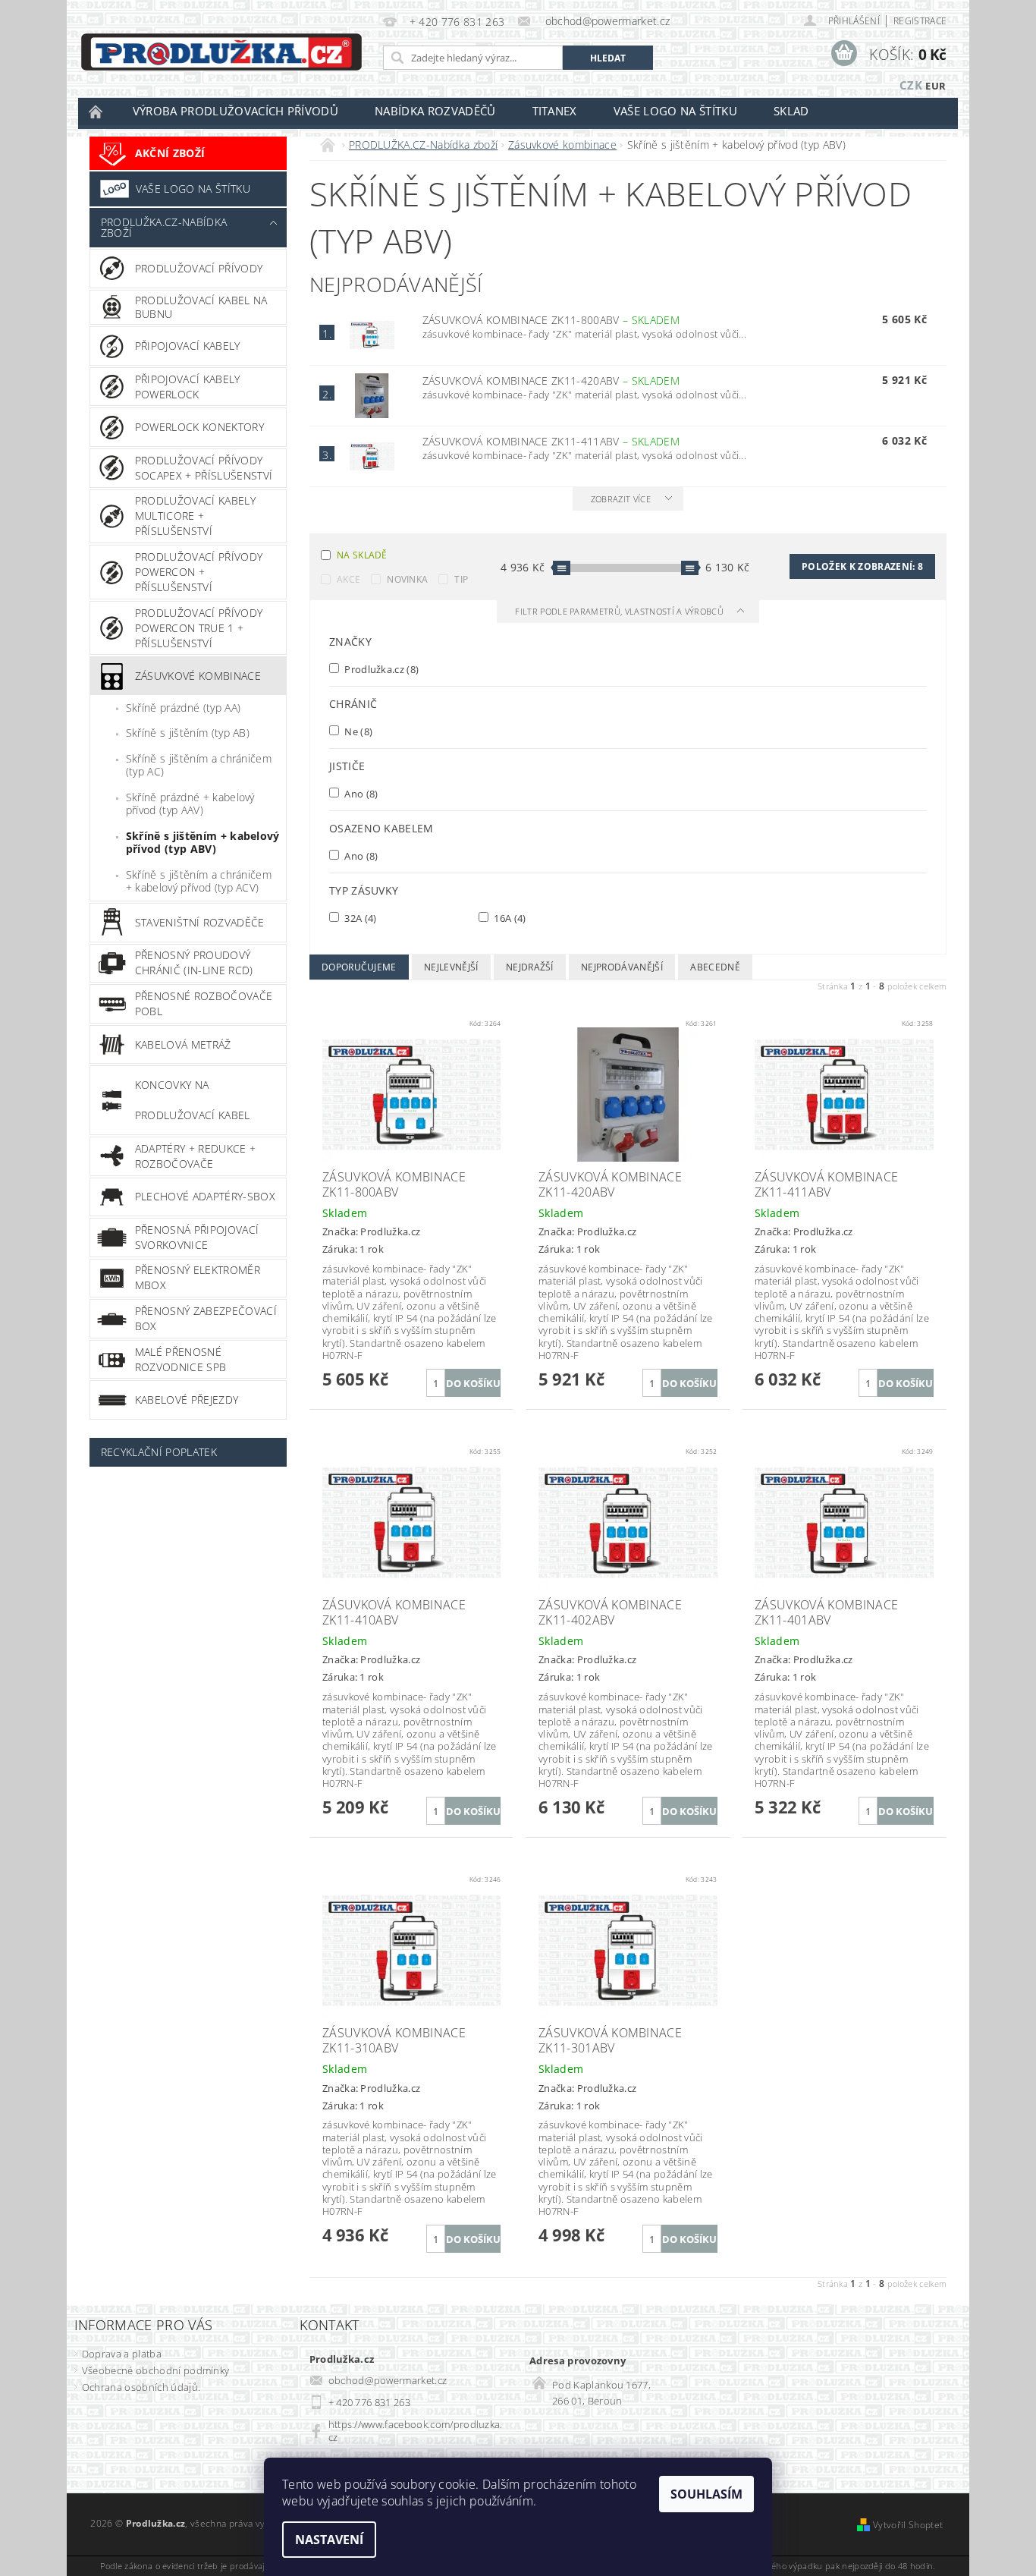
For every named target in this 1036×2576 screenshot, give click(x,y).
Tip (461, 579)
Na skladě (362, 555)
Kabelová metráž (183, 1044)
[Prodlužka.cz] (221, 52)
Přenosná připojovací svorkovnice (197, 1237)
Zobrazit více (621, 499)
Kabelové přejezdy (187, 1400)
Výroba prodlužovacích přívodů (235, 111)
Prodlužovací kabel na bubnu (201, 307)
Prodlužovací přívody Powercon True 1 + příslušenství (199, 628)
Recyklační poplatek (159, 1452)
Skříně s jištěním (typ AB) (188, 733)
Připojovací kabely (188, 346)
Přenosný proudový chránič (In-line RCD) (194, 962)
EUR (936, 86)
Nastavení (329, 2540)
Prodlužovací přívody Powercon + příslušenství (199, 572)
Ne (357, 731)
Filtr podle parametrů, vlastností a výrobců (620, 611)
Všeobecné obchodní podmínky (156, 2370)
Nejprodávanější (622, 967)
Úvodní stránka (96, 111)
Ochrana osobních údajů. (141, 2387)
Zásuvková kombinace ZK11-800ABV (551, 320)
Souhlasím (706, 2494)
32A (359, 918)
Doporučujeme (359, 967)
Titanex (555, 111)
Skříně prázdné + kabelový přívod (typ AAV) (190, 804)
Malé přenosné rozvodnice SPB (181, 1359)
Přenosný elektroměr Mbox (198, 1277)
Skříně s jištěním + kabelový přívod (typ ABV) (203, 843)
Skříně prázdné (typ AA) (183, 708)
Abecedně (715, 967)
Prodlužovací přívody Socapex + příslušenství (204, 468)
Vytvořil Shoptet (908, 2525)
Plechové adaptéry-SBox (205, 1196)
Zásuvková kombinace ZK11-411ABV (551, 441)
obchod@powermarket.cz (388, 2380)
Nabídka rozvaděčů (435, 111)
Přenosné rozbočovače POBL (204, 1003)
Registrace (920, 21)
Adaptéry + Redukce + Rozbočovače (195, 1156)
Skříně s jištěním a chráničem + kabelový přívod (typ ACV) (199, 881)
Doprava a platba (122, 2354)
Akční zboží (170, 153)
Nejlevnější (451, 967)
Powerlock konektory (199, 427)
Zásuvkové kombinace (198, 676)
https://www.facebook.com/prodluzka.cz (416, 2431)
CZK (911, 85)
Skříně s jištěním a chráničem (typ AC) (199, 765)
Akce (348, 579)
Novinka (407, 579)
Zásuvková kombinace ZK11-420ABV (551, 381)
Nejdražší (530, 967)
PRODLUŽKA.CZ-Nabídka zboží (164, 227)
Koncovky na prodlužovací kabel (193, 1100)
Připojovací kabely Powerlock (188, 387)
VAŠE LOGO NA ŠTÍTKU (193, 189)
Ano (360, 793)
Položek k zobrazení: (862, 566)
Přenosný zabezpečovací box (206, 1318)
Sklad (791, 111)
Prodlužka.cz (380, 669)
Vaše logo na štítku (675, 111)
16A (509, 918)
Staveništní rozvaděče (200, 922)
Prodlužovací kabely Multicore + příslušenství (195, 516)
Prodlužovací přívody (199, 268)
